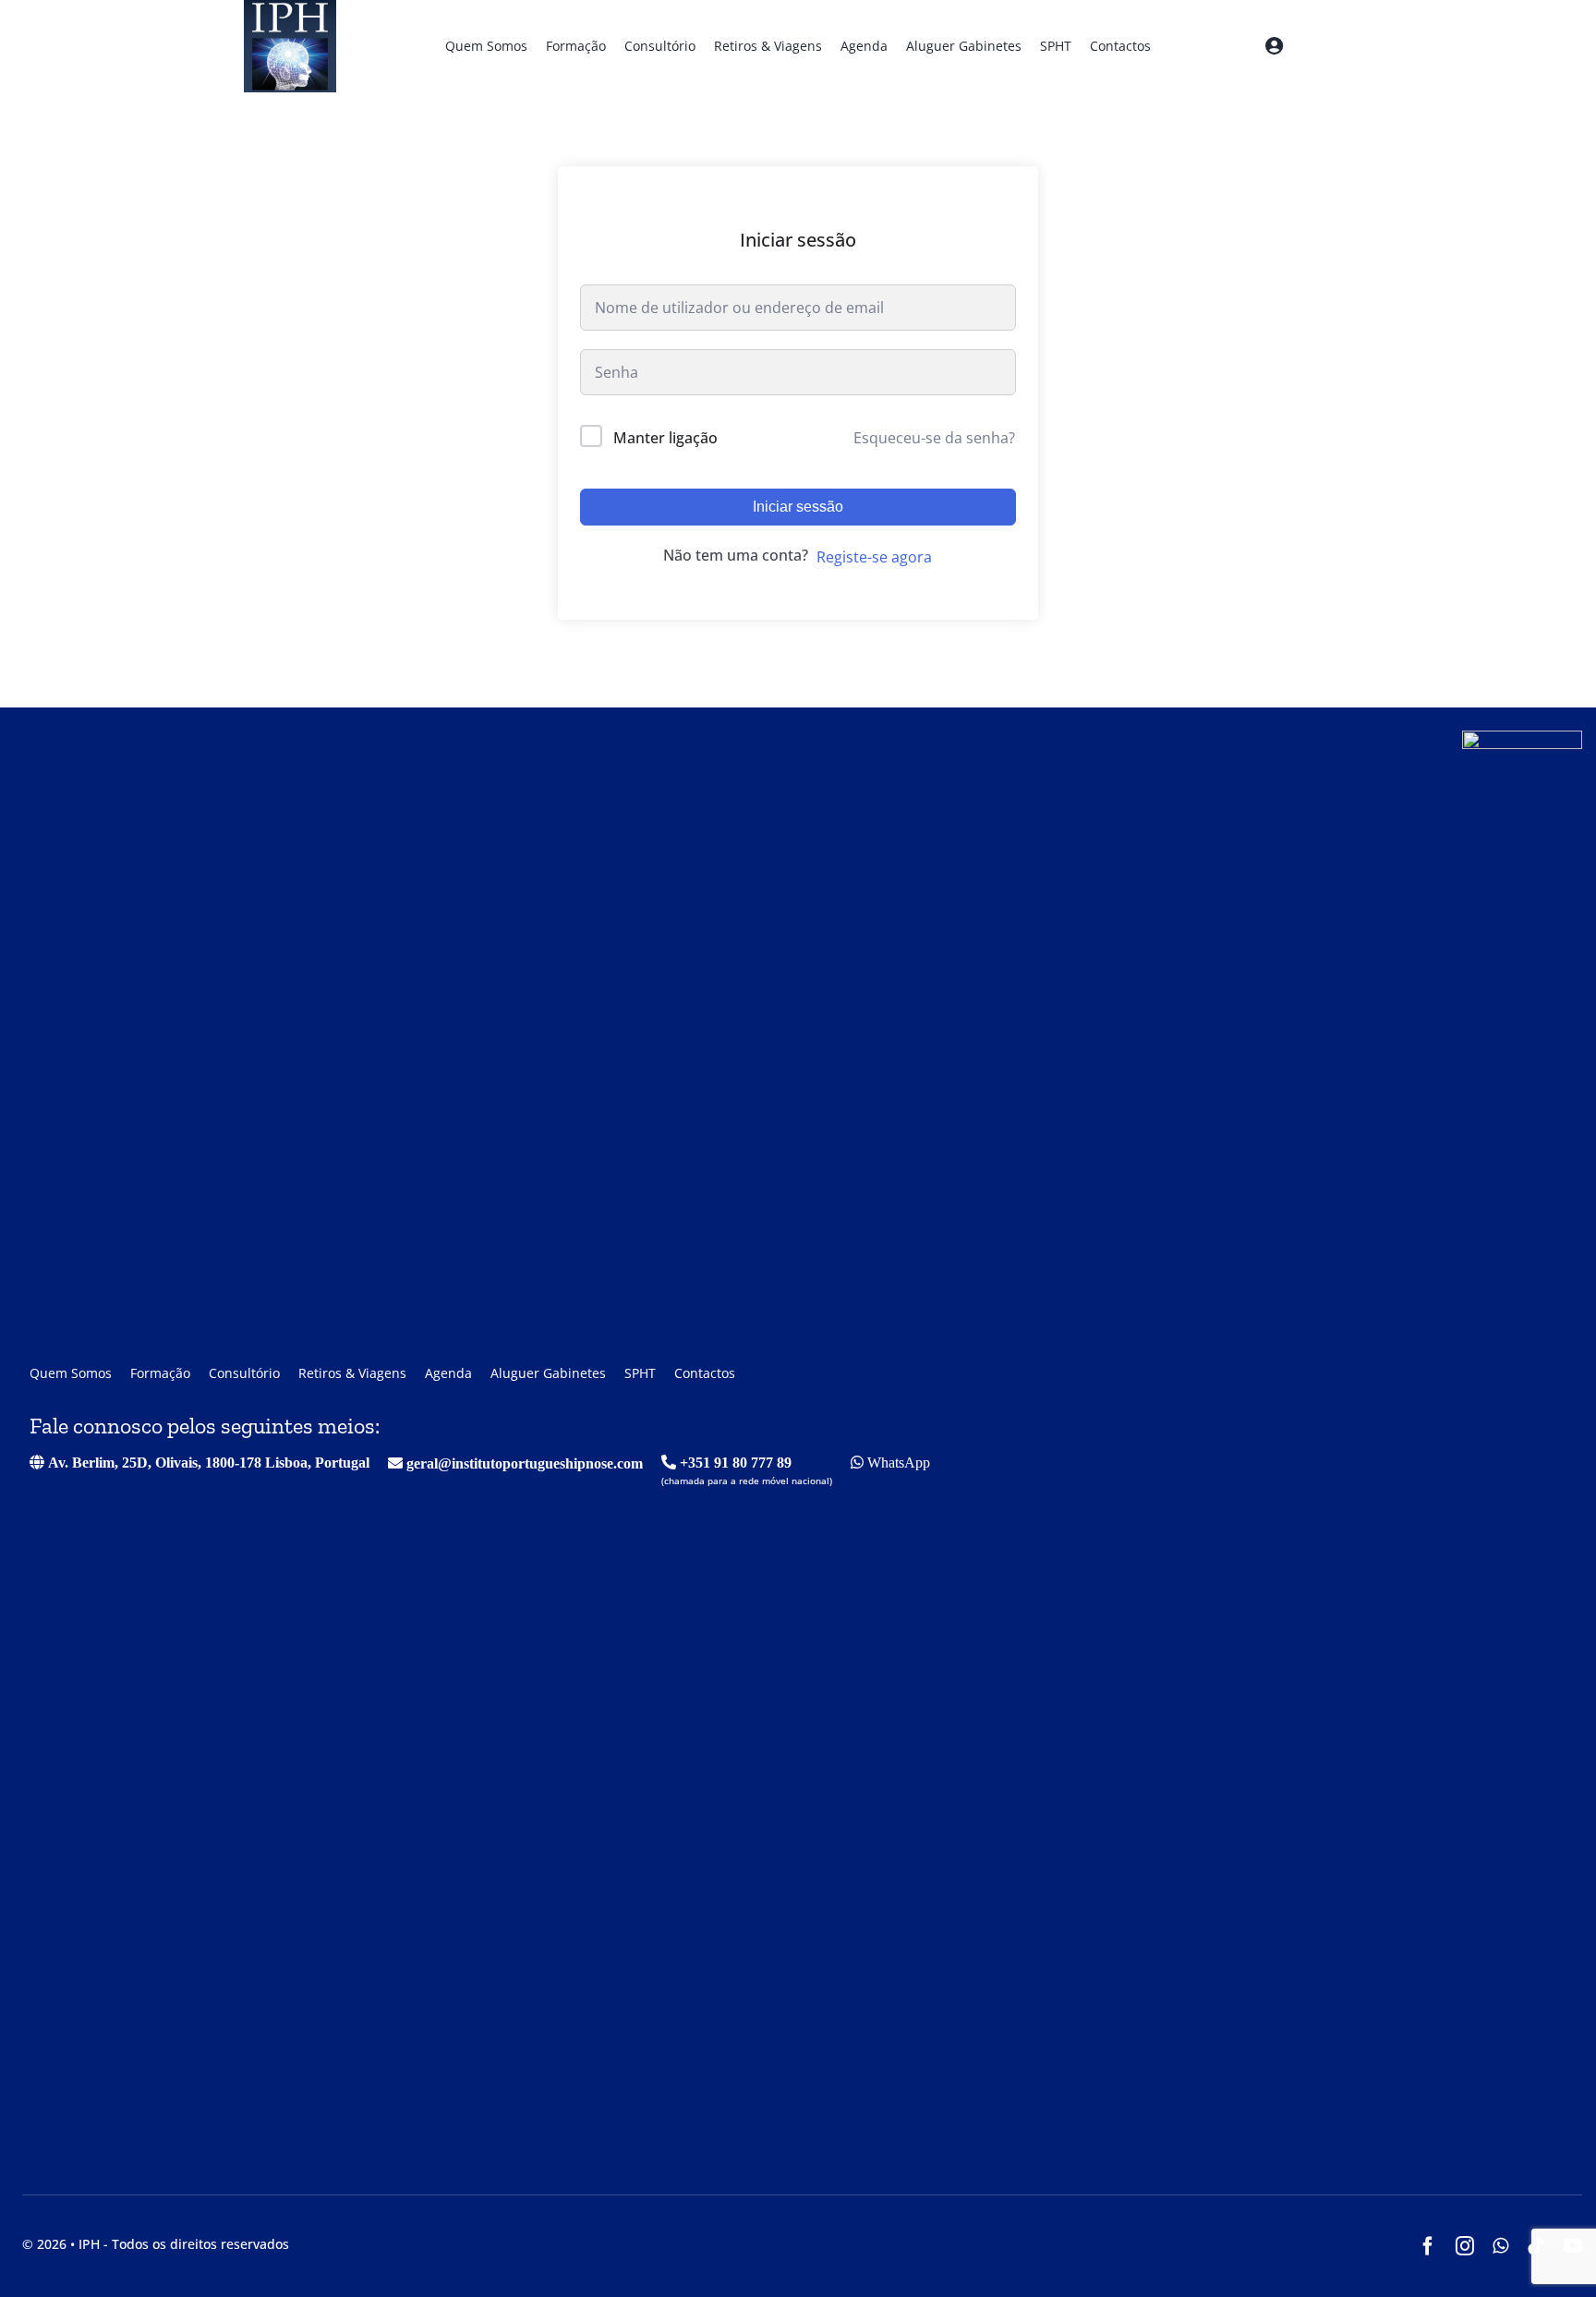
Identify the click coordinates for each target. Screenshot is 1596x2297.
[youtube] (1573, 2246)
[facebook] (1428, 2246)
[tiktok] (1536, 2246)
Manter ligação (665, 438)
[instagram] (1465, 2246)
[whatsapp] (1500, 2246)
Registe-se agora (874, 557)
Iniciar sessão (798, 507)
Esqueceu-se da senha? (934, 438)
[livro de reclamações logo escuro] (1522, 738)
